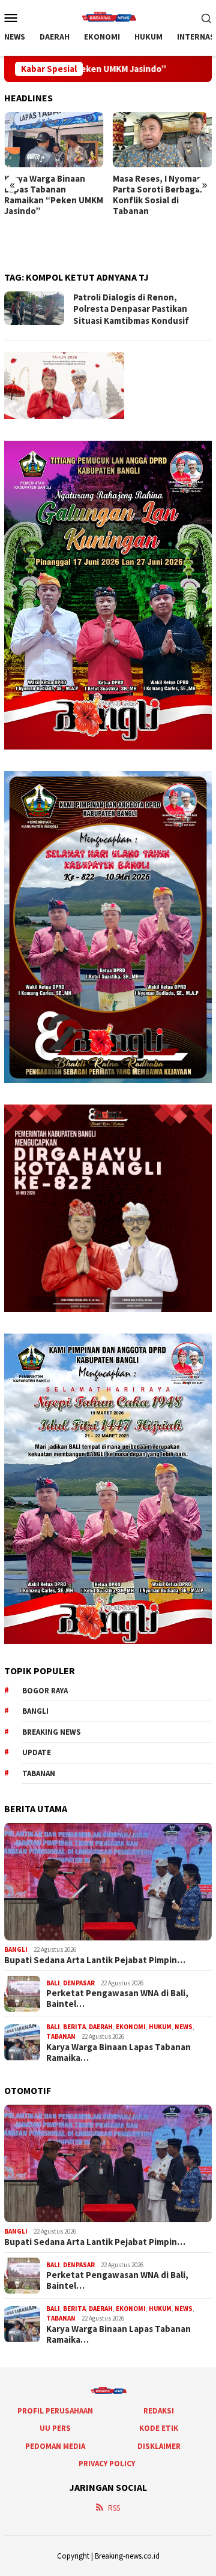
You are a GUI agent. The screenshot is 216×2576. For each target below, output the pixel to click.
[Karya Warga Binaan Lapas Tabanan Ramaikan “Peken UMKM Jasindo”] (54, 140)
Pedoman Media (55, 2446)
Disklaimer (159, 2446)
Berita (74, 2027)
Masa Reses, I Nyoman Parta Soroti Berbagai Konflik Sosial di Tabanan (157, 195)
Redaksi (159, 2411)
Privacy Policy (107, 2464)
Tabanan (39, 1773)
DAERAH (101, 2027)
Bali (53, 1983)
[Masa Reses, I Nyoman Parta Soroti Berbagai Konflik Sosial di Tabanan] (163, 140)
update (37, 1752)
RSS (114, 2508)
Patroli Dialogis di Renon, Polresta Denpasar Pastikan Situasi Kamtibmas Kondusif (131, 309)
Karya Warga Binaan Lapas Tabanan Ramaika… (118, 2053)
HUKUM (160, 2027)
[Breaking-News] (108, 16)
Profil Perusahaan (55, 2411)
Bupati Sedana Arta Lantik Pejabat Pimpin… (95, 1960)
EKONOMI (131, 2027)
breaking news (52, 1732)
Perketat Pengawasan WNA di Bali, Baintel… (117, 1999)
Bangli (35, 1711)
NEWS (184, 2027)
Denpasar (79, 1983)
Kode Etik (159, 2428)
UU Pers (55, 2428)
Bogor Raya (45, 1691)
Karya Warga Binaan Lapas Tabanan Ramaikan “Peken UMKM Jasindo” (54, 195)
